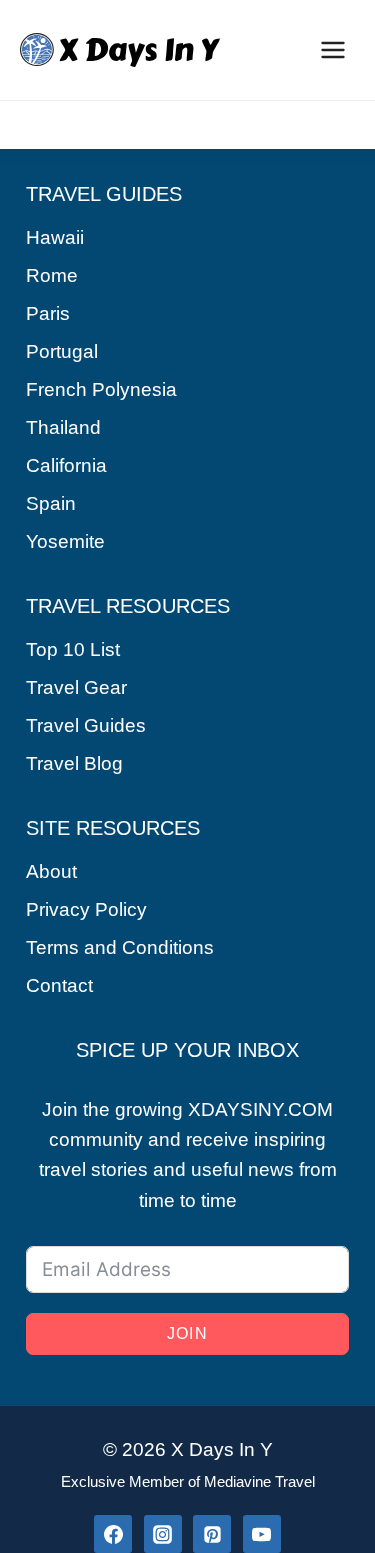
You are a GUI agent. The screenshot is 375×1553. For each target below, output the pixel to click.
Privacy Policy (86, 909)
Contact (59, 985)
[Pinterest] (212, 1534)
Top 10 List (73, 649)
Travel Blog (74, 763)
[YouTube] (262, 1534)
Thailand (63, 427)
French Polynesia (101, 389)
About (51, 871)
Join (187, 1333)
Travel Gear (76, 687)
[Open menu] (332, 49)
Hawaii (55, 237)
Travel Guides (86, 725)
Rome (52, 275)
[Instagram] (163, 1534)
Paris (48, 313)
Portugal (62, 351)
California (66, 465)
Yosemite (65, 541)
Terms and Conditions (120, 947)
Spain (51, 503)
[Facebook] (113, 1534)
